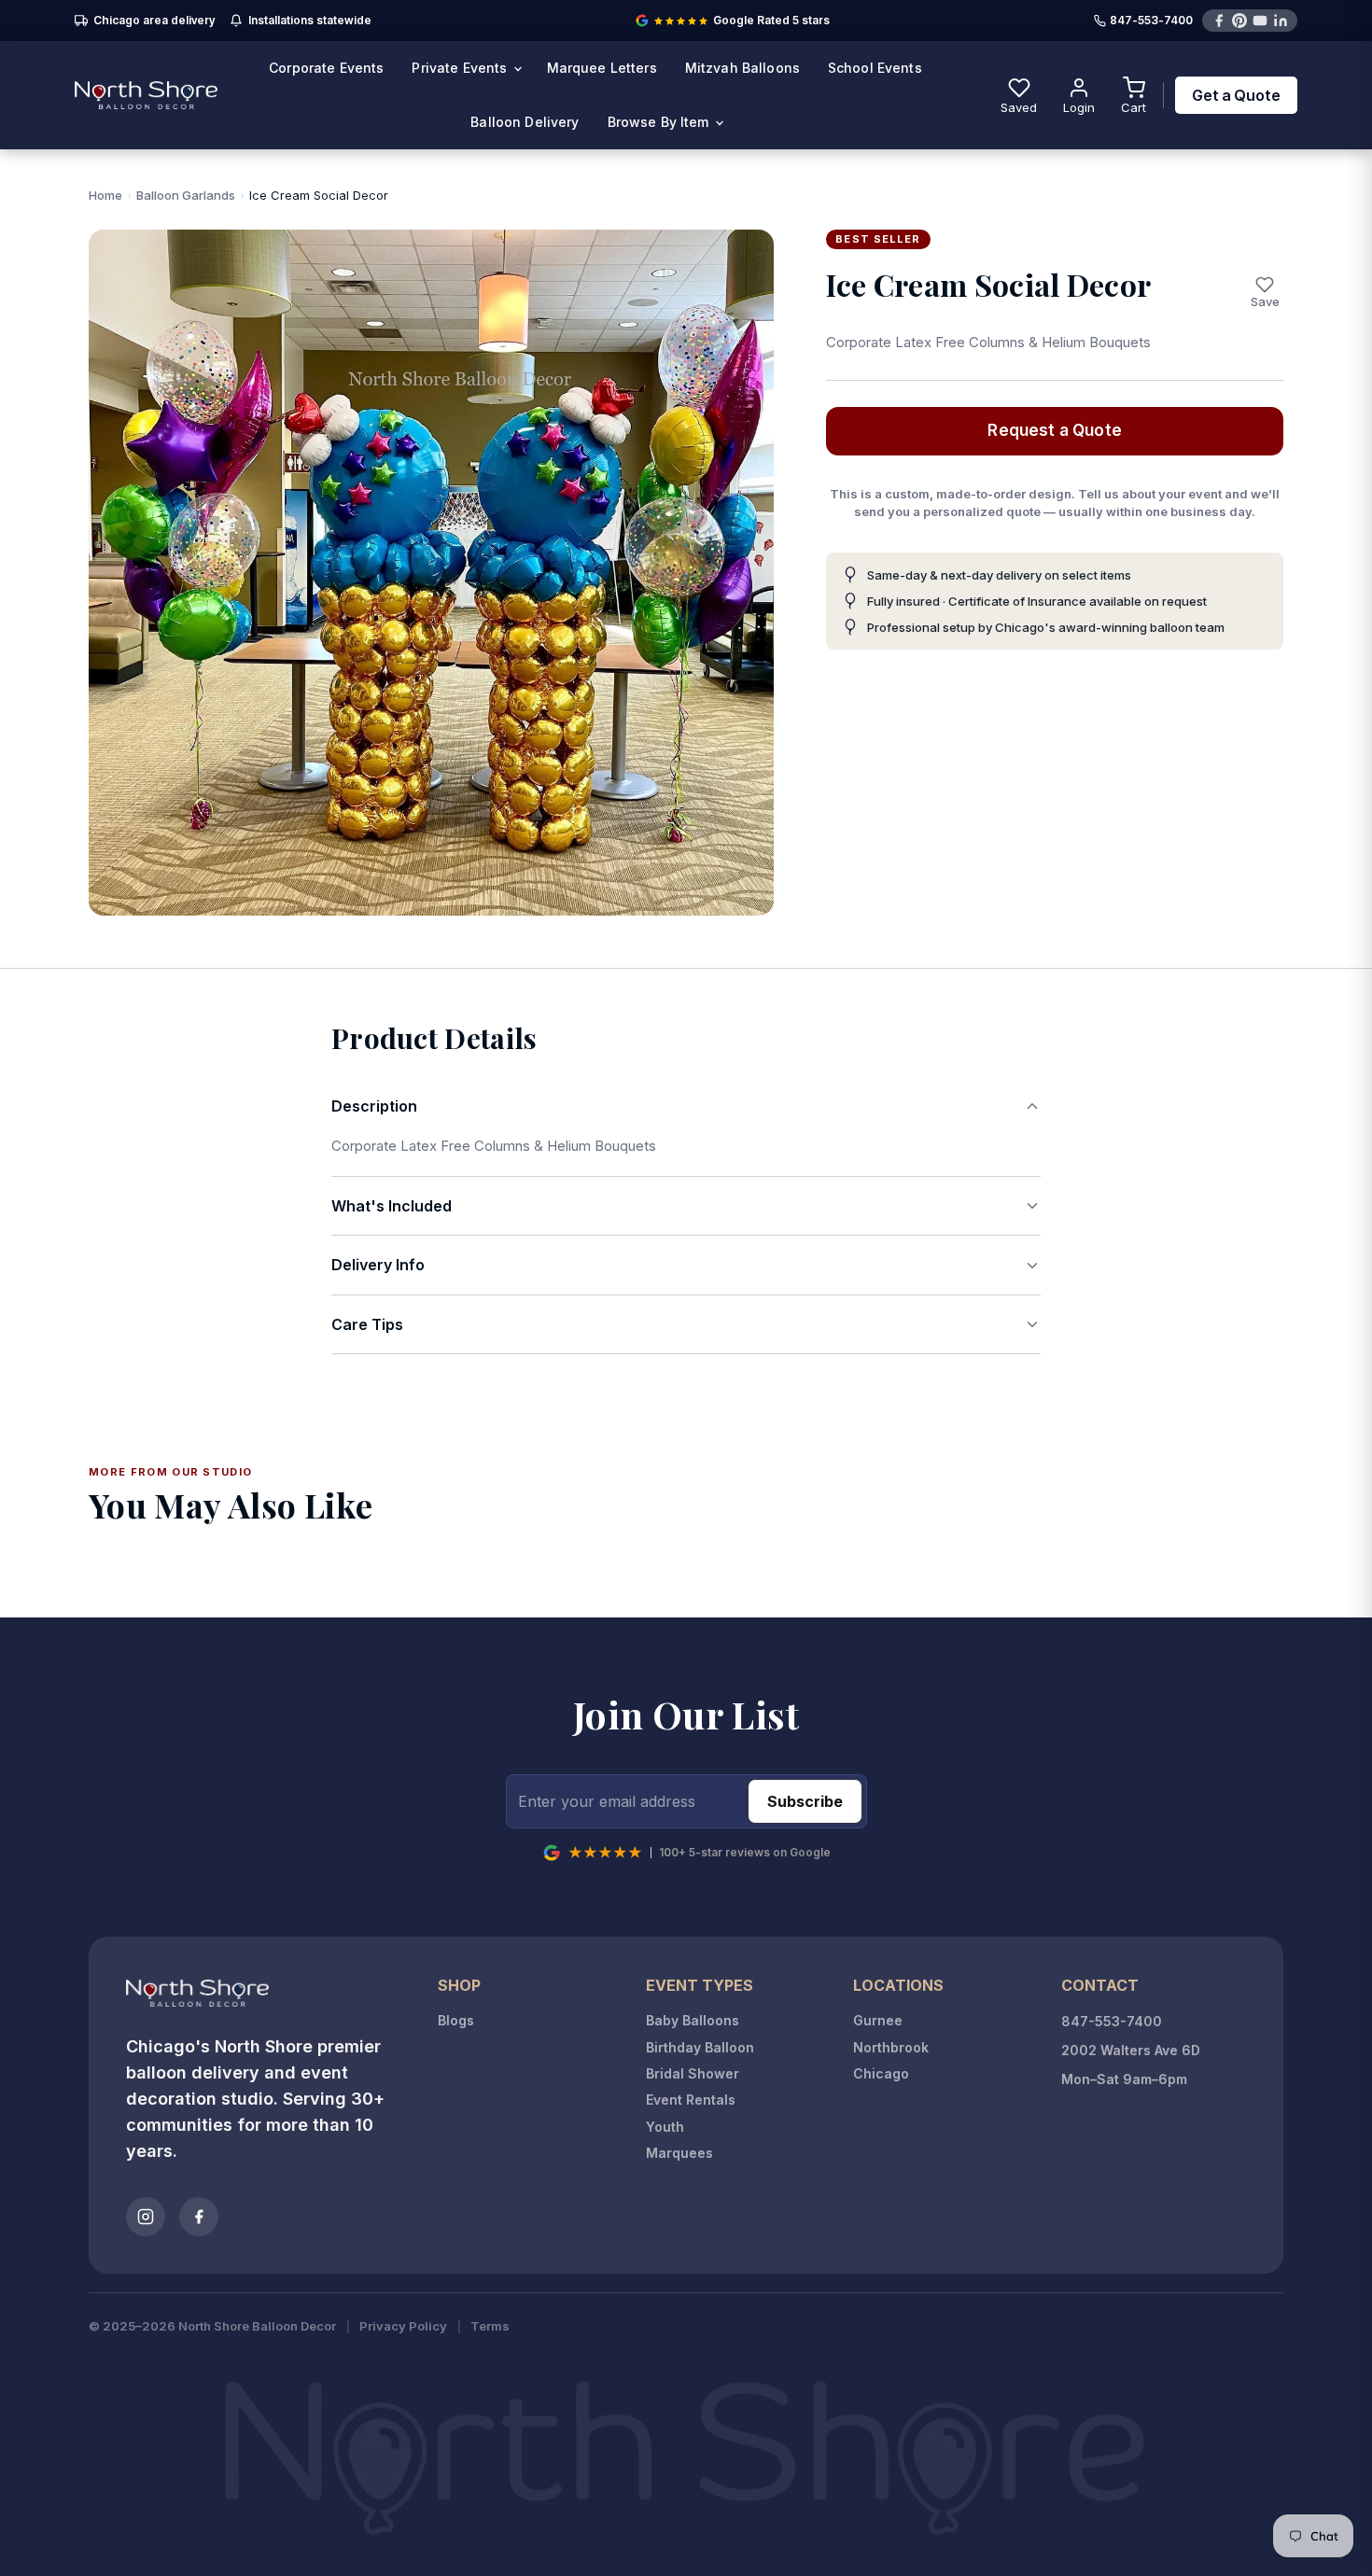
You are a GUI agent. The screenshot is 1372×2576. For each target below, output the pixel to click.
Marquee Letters (602, 68)
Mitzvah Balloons (742, 68)
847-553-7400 (1151, 21)
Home (105, 195)
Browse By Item (660, 122)
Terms (490, 2326)
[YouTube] (1260, 21)
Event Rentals (691, 2100)
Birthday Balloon (700, 2047)
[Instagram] (146, 2217)
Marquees (679, 2153)
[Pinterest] (1239, 21)
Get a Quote (1236, 95)
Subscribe (805, 1801)
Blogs (456, 2020)
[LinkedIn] (1281, 21)
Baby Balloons (693, 2020)
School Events (875, 68)
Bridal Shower (693, 2073)
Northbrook (891, 2047)
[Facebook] (1219, 21)
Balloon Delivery (525, 122)
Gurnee (878, 2020)
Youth (665, 2127)
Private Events (461, 68)
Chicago (881, 2073)
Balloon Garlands (186, 195)
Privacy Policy (403, 2326)
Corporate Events (326, 68)
